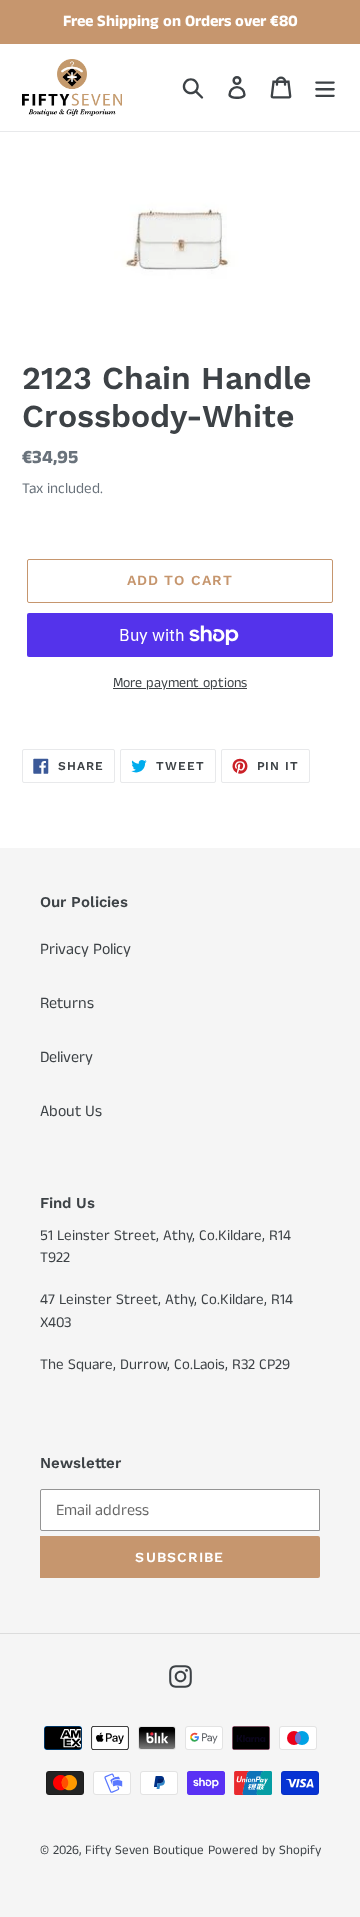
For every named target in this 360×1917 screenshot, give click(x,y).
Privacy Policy (85, 949)
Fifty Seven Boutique (144, 1850)
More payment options (180, 683)
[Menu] (325, 87)
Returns (67, 1003)
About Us (71, 1111)
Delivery (66, 1057)
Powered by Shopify (264, 1850)
